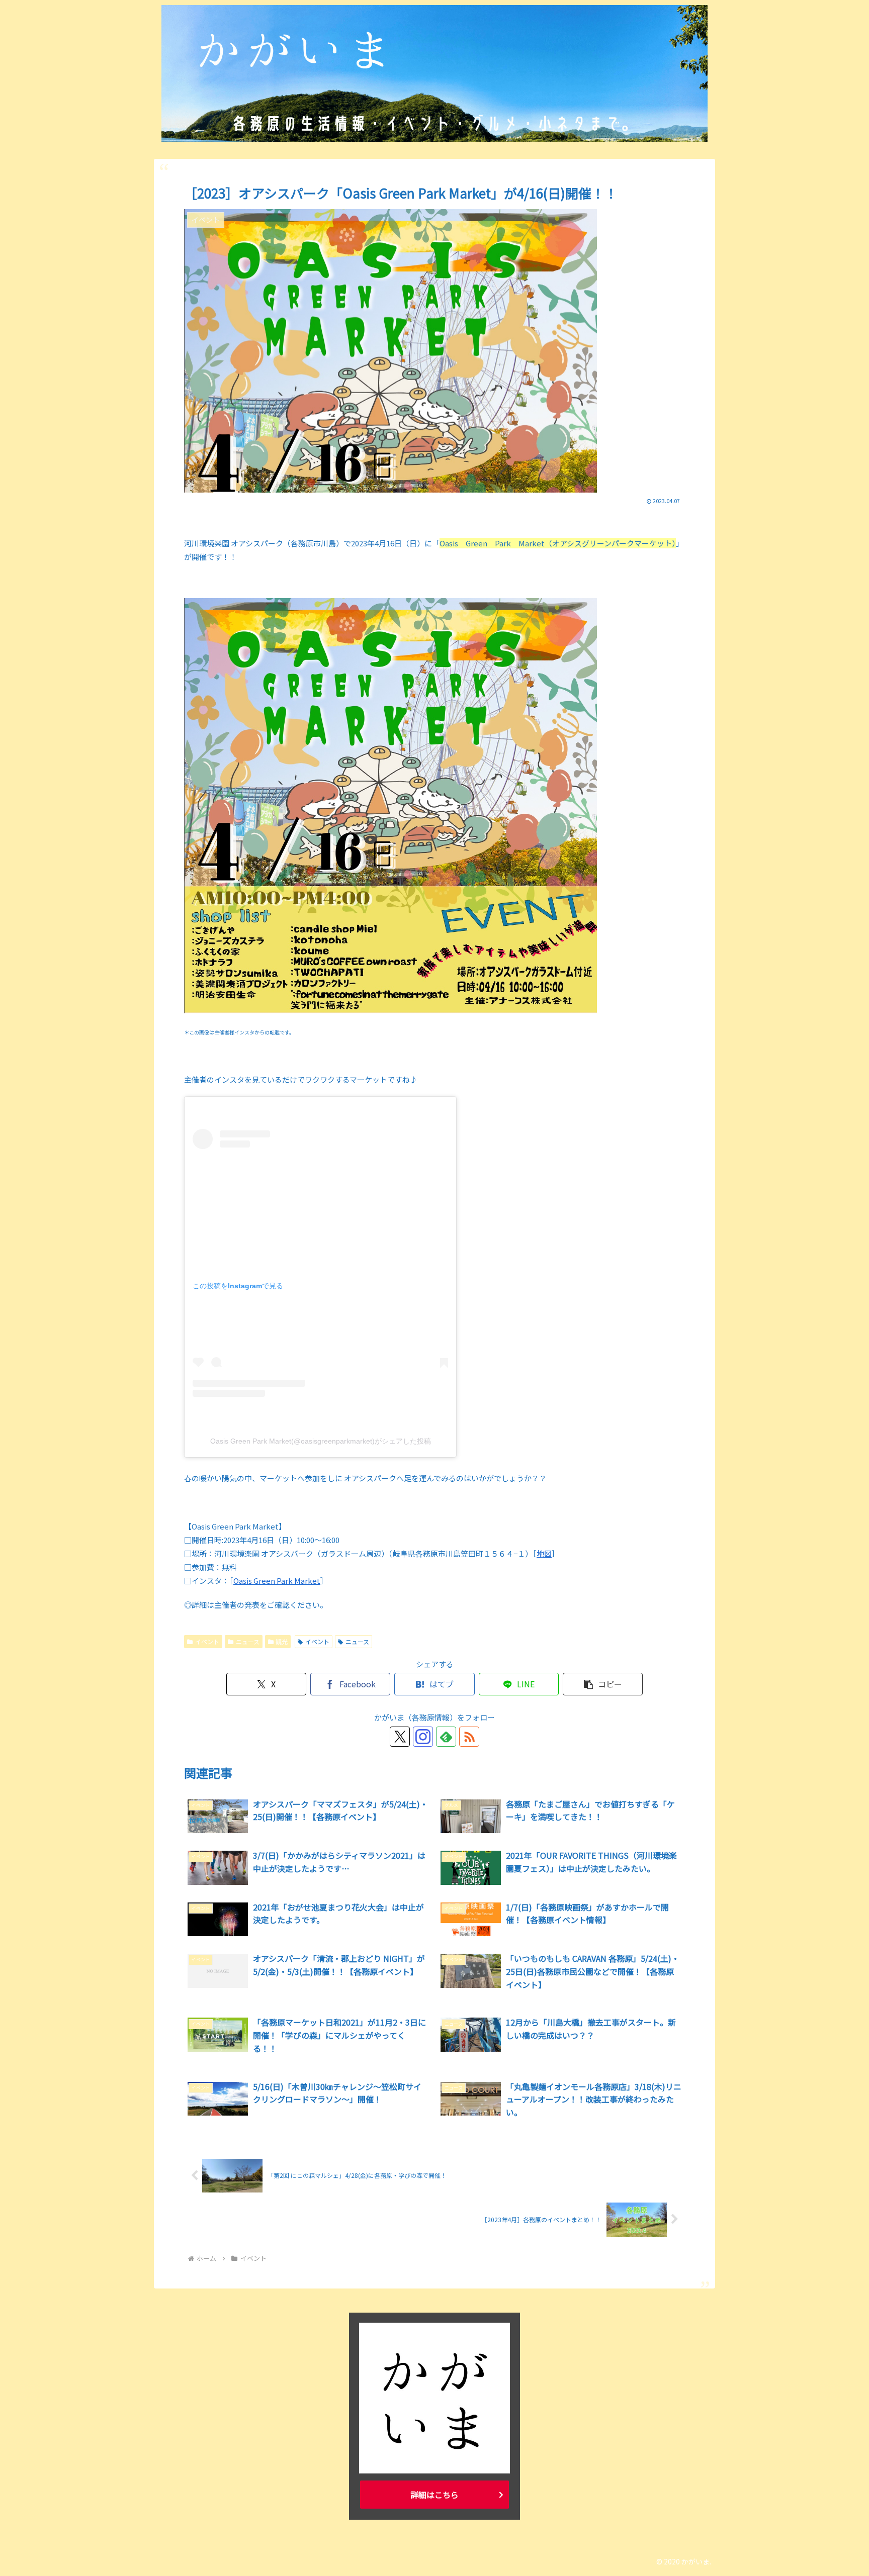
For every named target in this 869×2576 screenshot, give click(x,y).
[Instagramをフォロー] (423, 1737)
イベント (207, 1641)
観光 (282, 1641)
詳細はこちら (434, 2495)
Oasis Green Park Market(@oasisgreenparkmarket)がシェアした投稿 (321, 1441)
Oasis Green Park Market (277, 1581)
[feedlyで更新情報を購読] (446, 1737)
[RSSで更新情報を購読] (469, 1737)
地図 (544, 1553)
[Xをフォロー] (400, 1737)
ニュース (248, 1641)
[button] (603, 1684)
